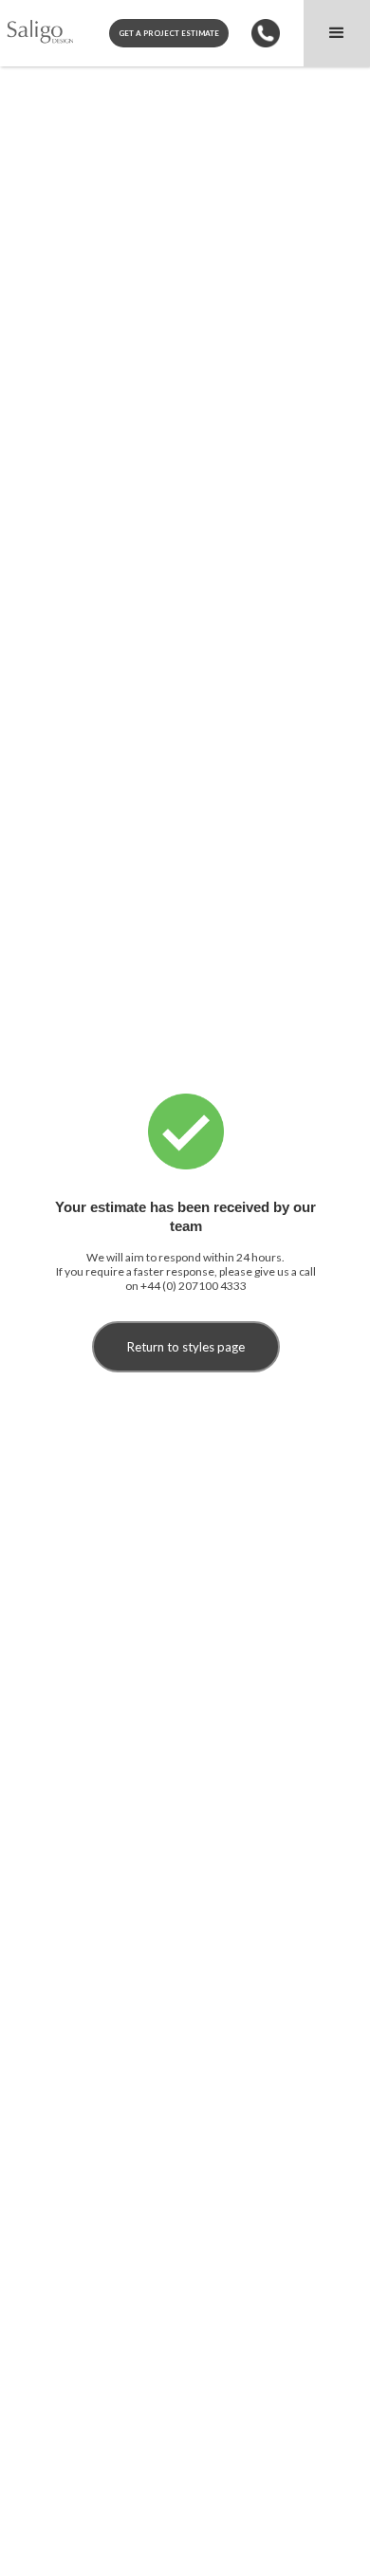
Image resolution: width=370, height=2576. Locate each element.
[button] (337, 33)
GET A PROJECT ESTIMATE (169, 33)
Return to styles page (186, 1347)
